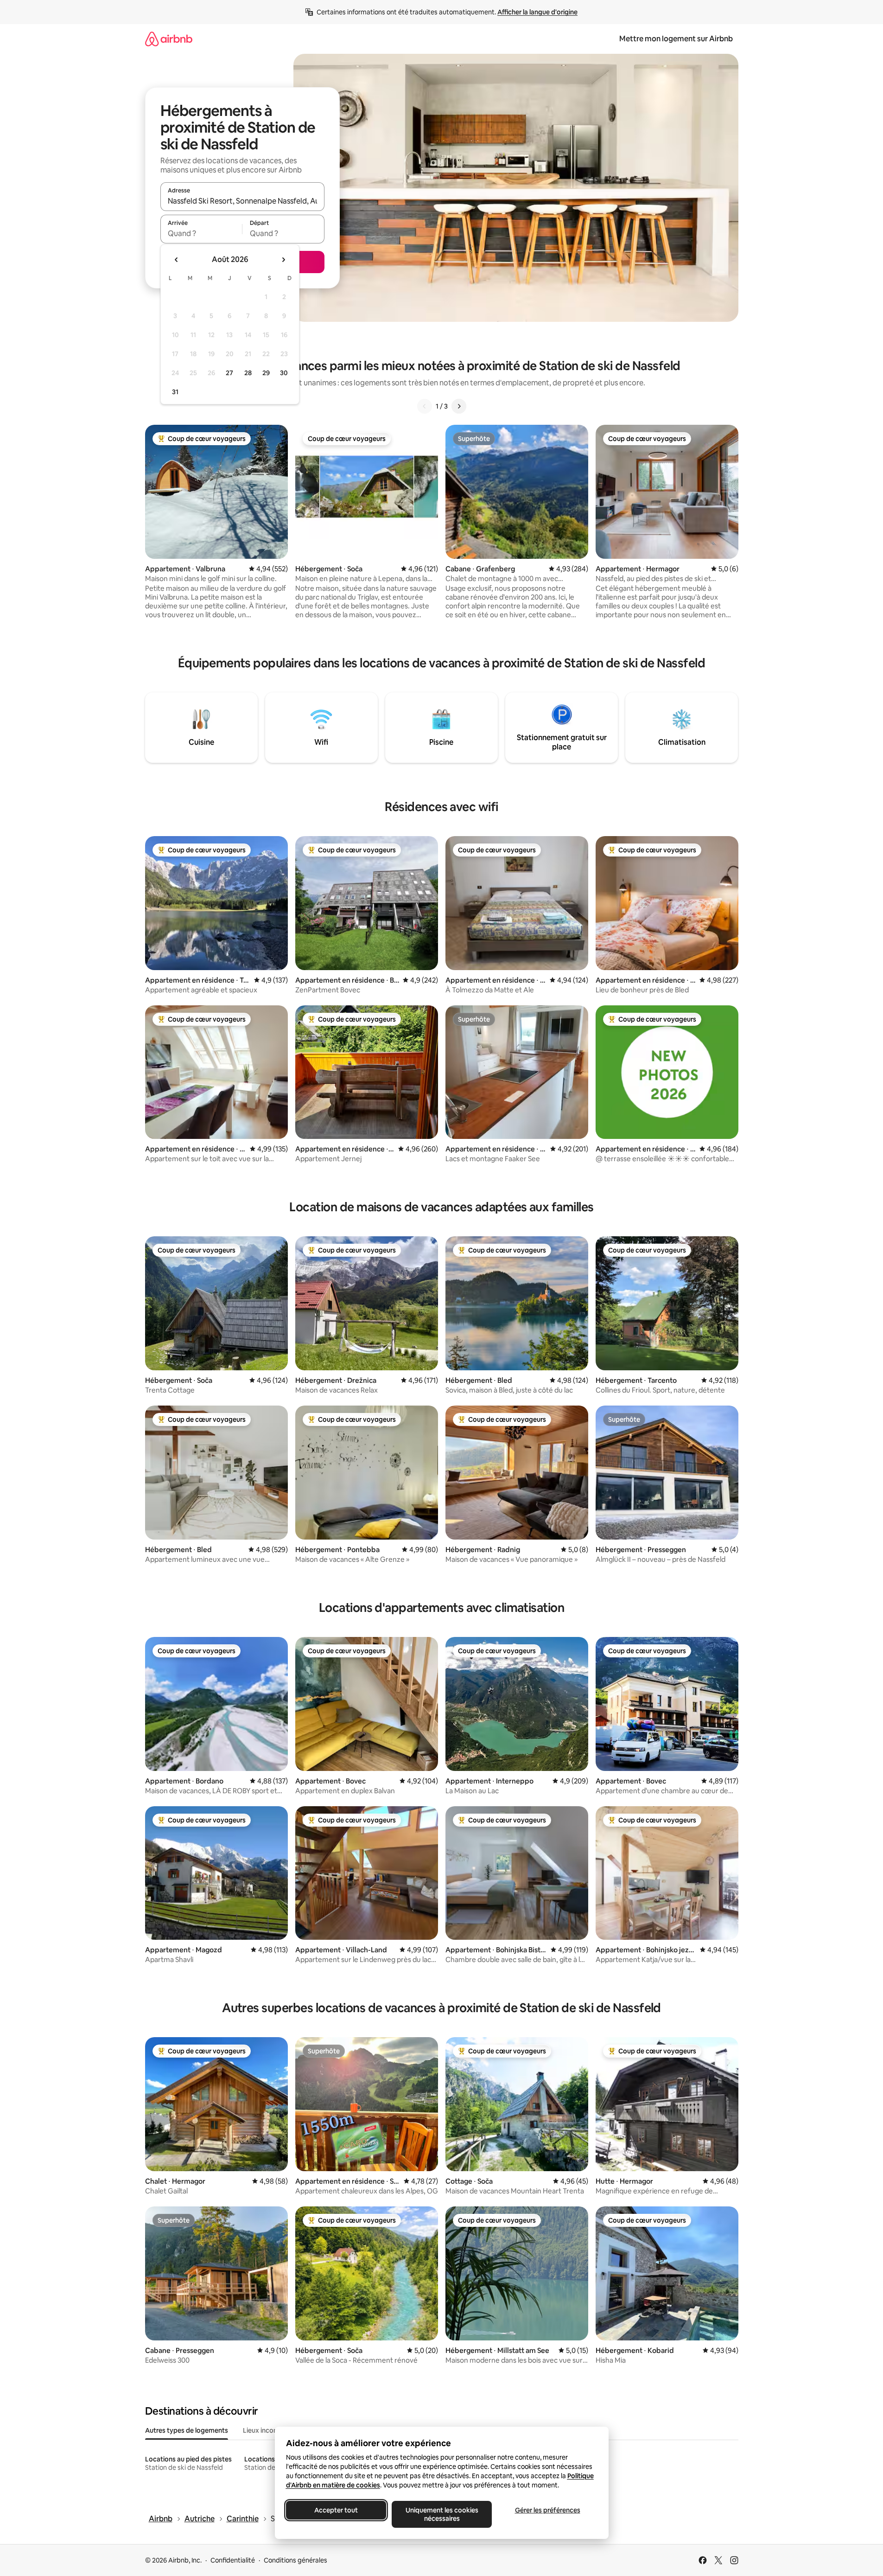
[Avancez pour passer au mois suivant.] (283, 260)
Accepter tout (336, 2510)
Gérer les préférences (547, 2510)
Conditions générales (295, 2560)
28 (248, 373)
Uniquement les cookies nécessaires (441, 2514)
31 (175, 392)
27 (229, 373)
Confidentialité (233, 2560)
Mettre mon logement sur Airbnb (676, 39)
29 (266, 373)
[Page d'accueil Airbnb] (169, 39)
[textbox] (201, 233)
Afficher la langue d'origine (537, 12)
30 (284, 373)
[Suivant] (459, 406)
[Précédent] (425, 406)
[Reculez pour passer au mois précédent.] (177, 260)
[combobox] (242, 201)
